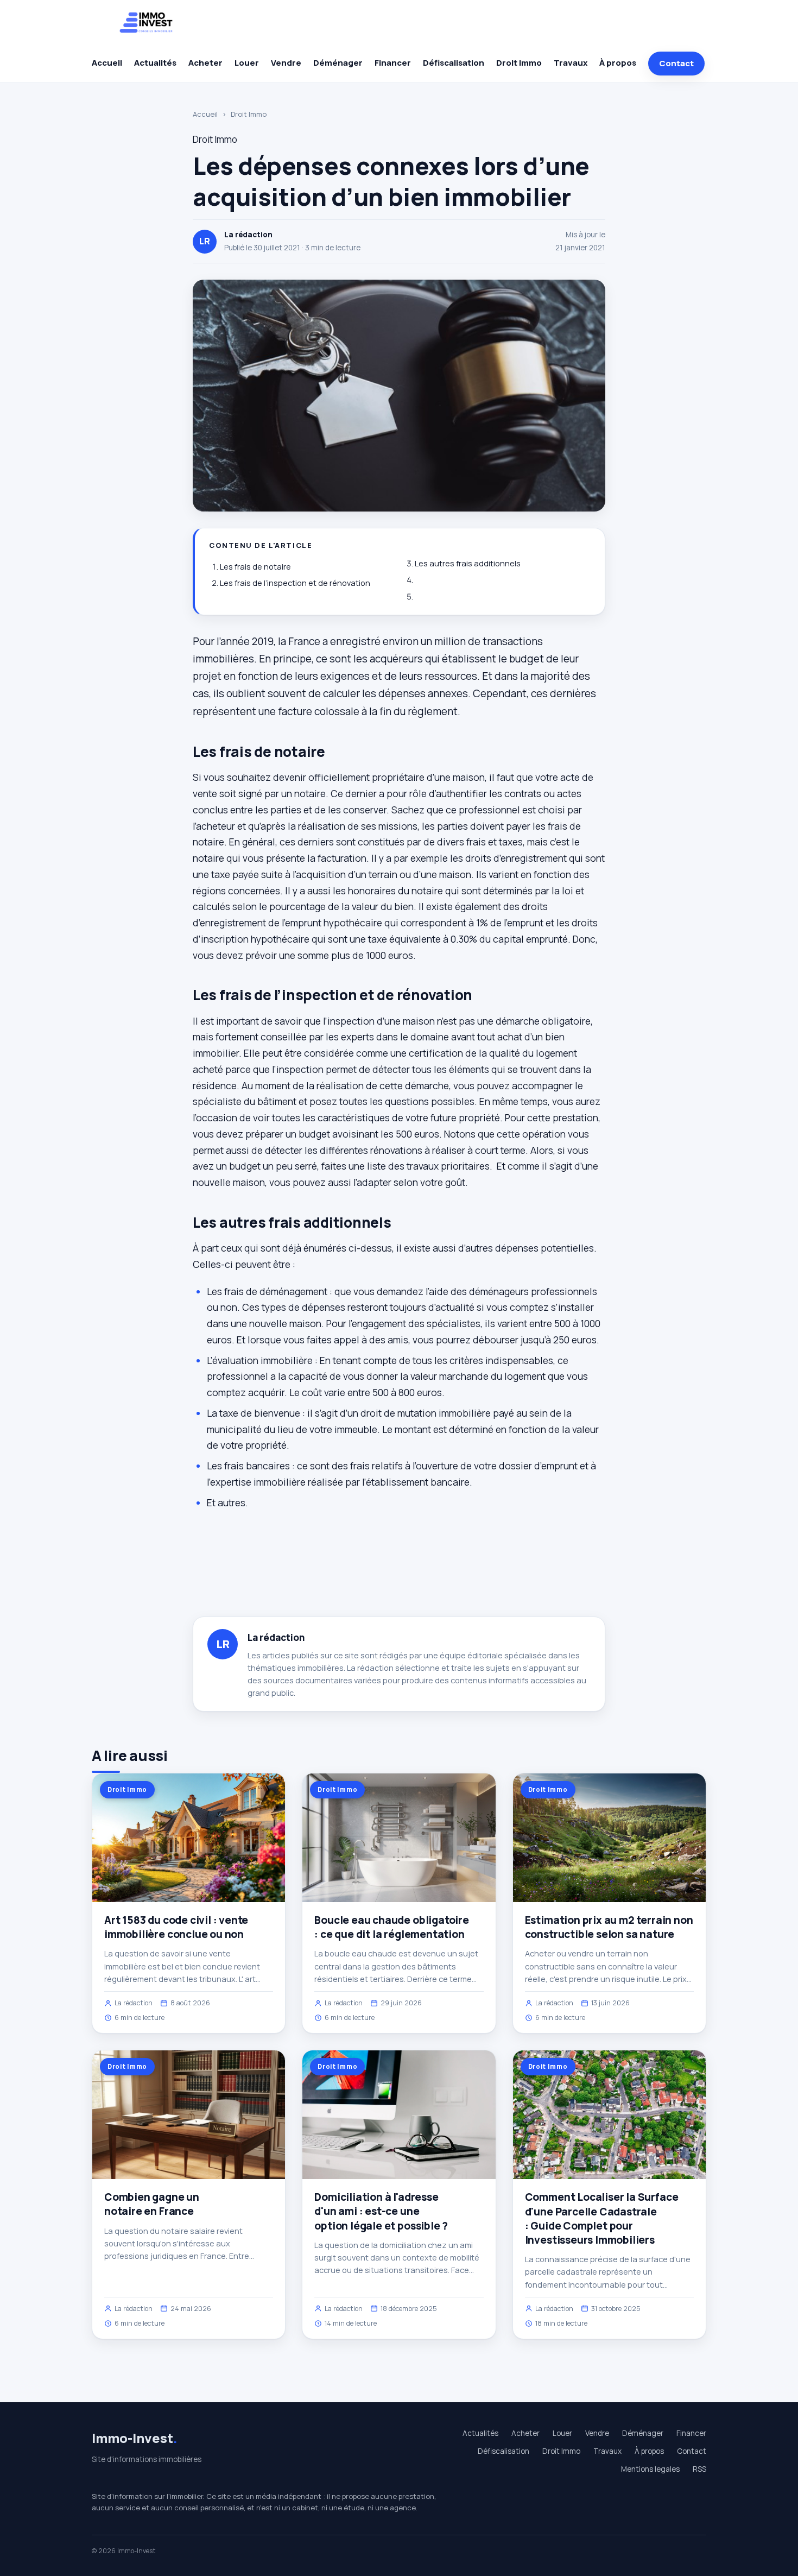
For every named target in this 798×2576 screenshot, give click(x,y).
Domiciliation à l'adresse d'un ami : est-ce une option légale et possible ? (381, 2211)
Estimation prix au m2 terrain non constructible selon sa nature (609, 1927)
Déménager (338, 63)
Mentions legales (650, 2469)
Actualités (155, 63)
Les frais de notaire (255, 567)
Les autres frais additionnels (468, 563)
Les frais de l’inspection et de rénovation (295, 583)
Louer (247, 63)
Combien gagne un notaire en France (152, 2204)
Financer (393, 63)
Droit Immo (519, 63)
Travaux (571, 63)
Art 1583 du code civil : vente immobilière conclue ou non (176, 1927)
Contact (676, 63)
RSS (699, 2469)
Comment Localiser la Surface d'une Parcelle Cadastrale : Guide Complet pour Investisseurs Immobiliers (602, 2218)
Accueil (107, 63)
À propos (618, 63)
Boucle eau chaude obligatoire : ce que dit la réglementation (392, 1927)
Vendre (286, 63)
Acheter (205, 63)
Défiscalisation (454, 63)
